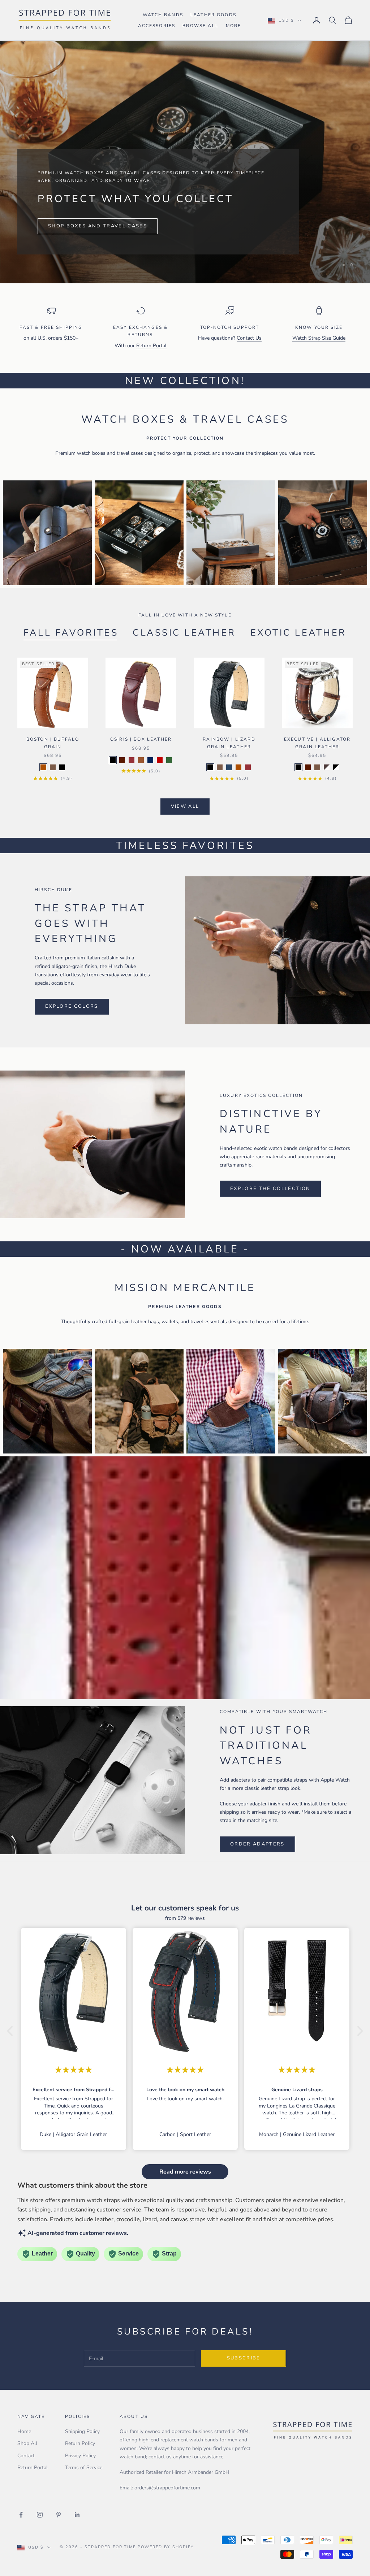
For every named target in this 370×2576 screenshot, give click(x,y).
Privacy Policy (80, 2456)
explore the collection (270, 1189)
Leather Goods (213, 15)
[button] (12, 2031)
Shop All (27, 2443)
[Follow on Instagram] (40, 2515)
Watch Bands (163, 15)
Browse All (201, 26)
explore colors (72, 1006)
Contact (26, 2456)
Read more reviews (185, 2172)
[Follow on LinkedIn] (77, 2515)
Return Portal (151, 346)
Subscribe (244, 2358)
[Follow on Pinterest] (59, 2515)
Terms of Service (84, 2468)
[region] (185, 162)
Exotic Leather (298, 633)
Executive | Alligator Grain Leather (317, 743)
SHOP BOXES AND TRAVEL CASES (98, 226)
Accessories (157, 26)
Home (24, 2431)
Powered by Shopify (166, 2547)
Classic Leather (184, 633)
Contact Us (249, 338)
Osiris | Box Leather (141, 739)
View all (185, 806)
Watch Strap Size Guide (319, 338)
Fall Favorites (71, 633)
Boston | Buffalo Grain (53, 743)
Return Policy (80, 2443)
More (234, 26)
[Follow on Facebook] (21, 2515)
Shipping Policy (82, 2431)
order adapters (257, 1844)
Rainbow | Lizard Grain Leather (229, 743)
